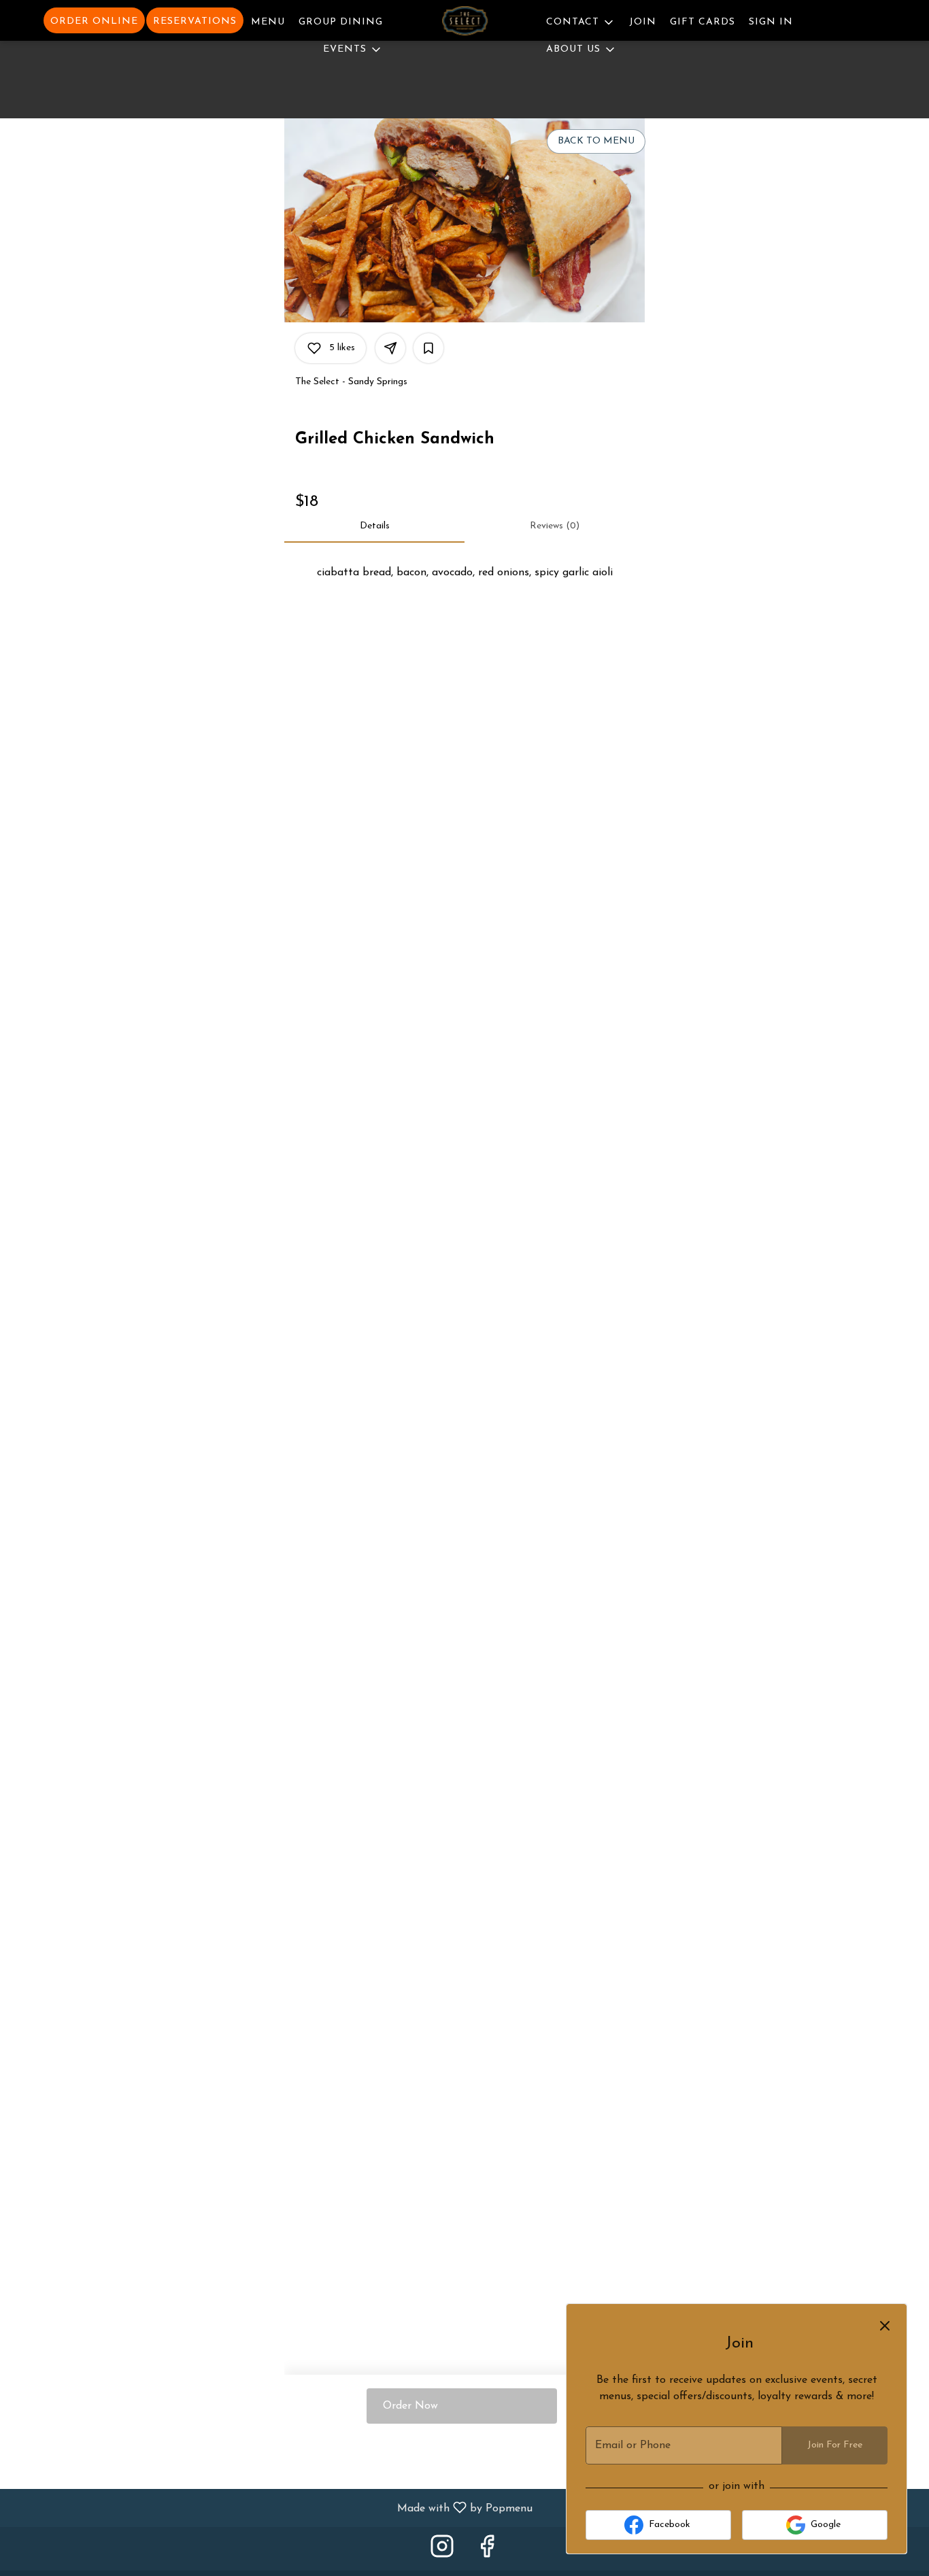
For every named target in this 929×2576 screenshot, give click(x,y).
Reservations (195, 21)
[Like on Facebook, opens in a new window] (487, 2552)
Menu (268, 22)
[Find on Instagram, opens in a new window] (442, 2552)
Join (643, 22)
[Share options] (390, 348)
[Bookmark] (428, 348)
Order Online (94, 21)
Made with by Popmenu (271, 2508)
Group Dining (341, 22)
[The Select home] (464, 23)
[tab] (374, 526)
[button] (353, 48)
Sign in (771, 22)
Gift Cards (703, 22)
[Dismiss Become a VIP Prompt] (885, 2326)
